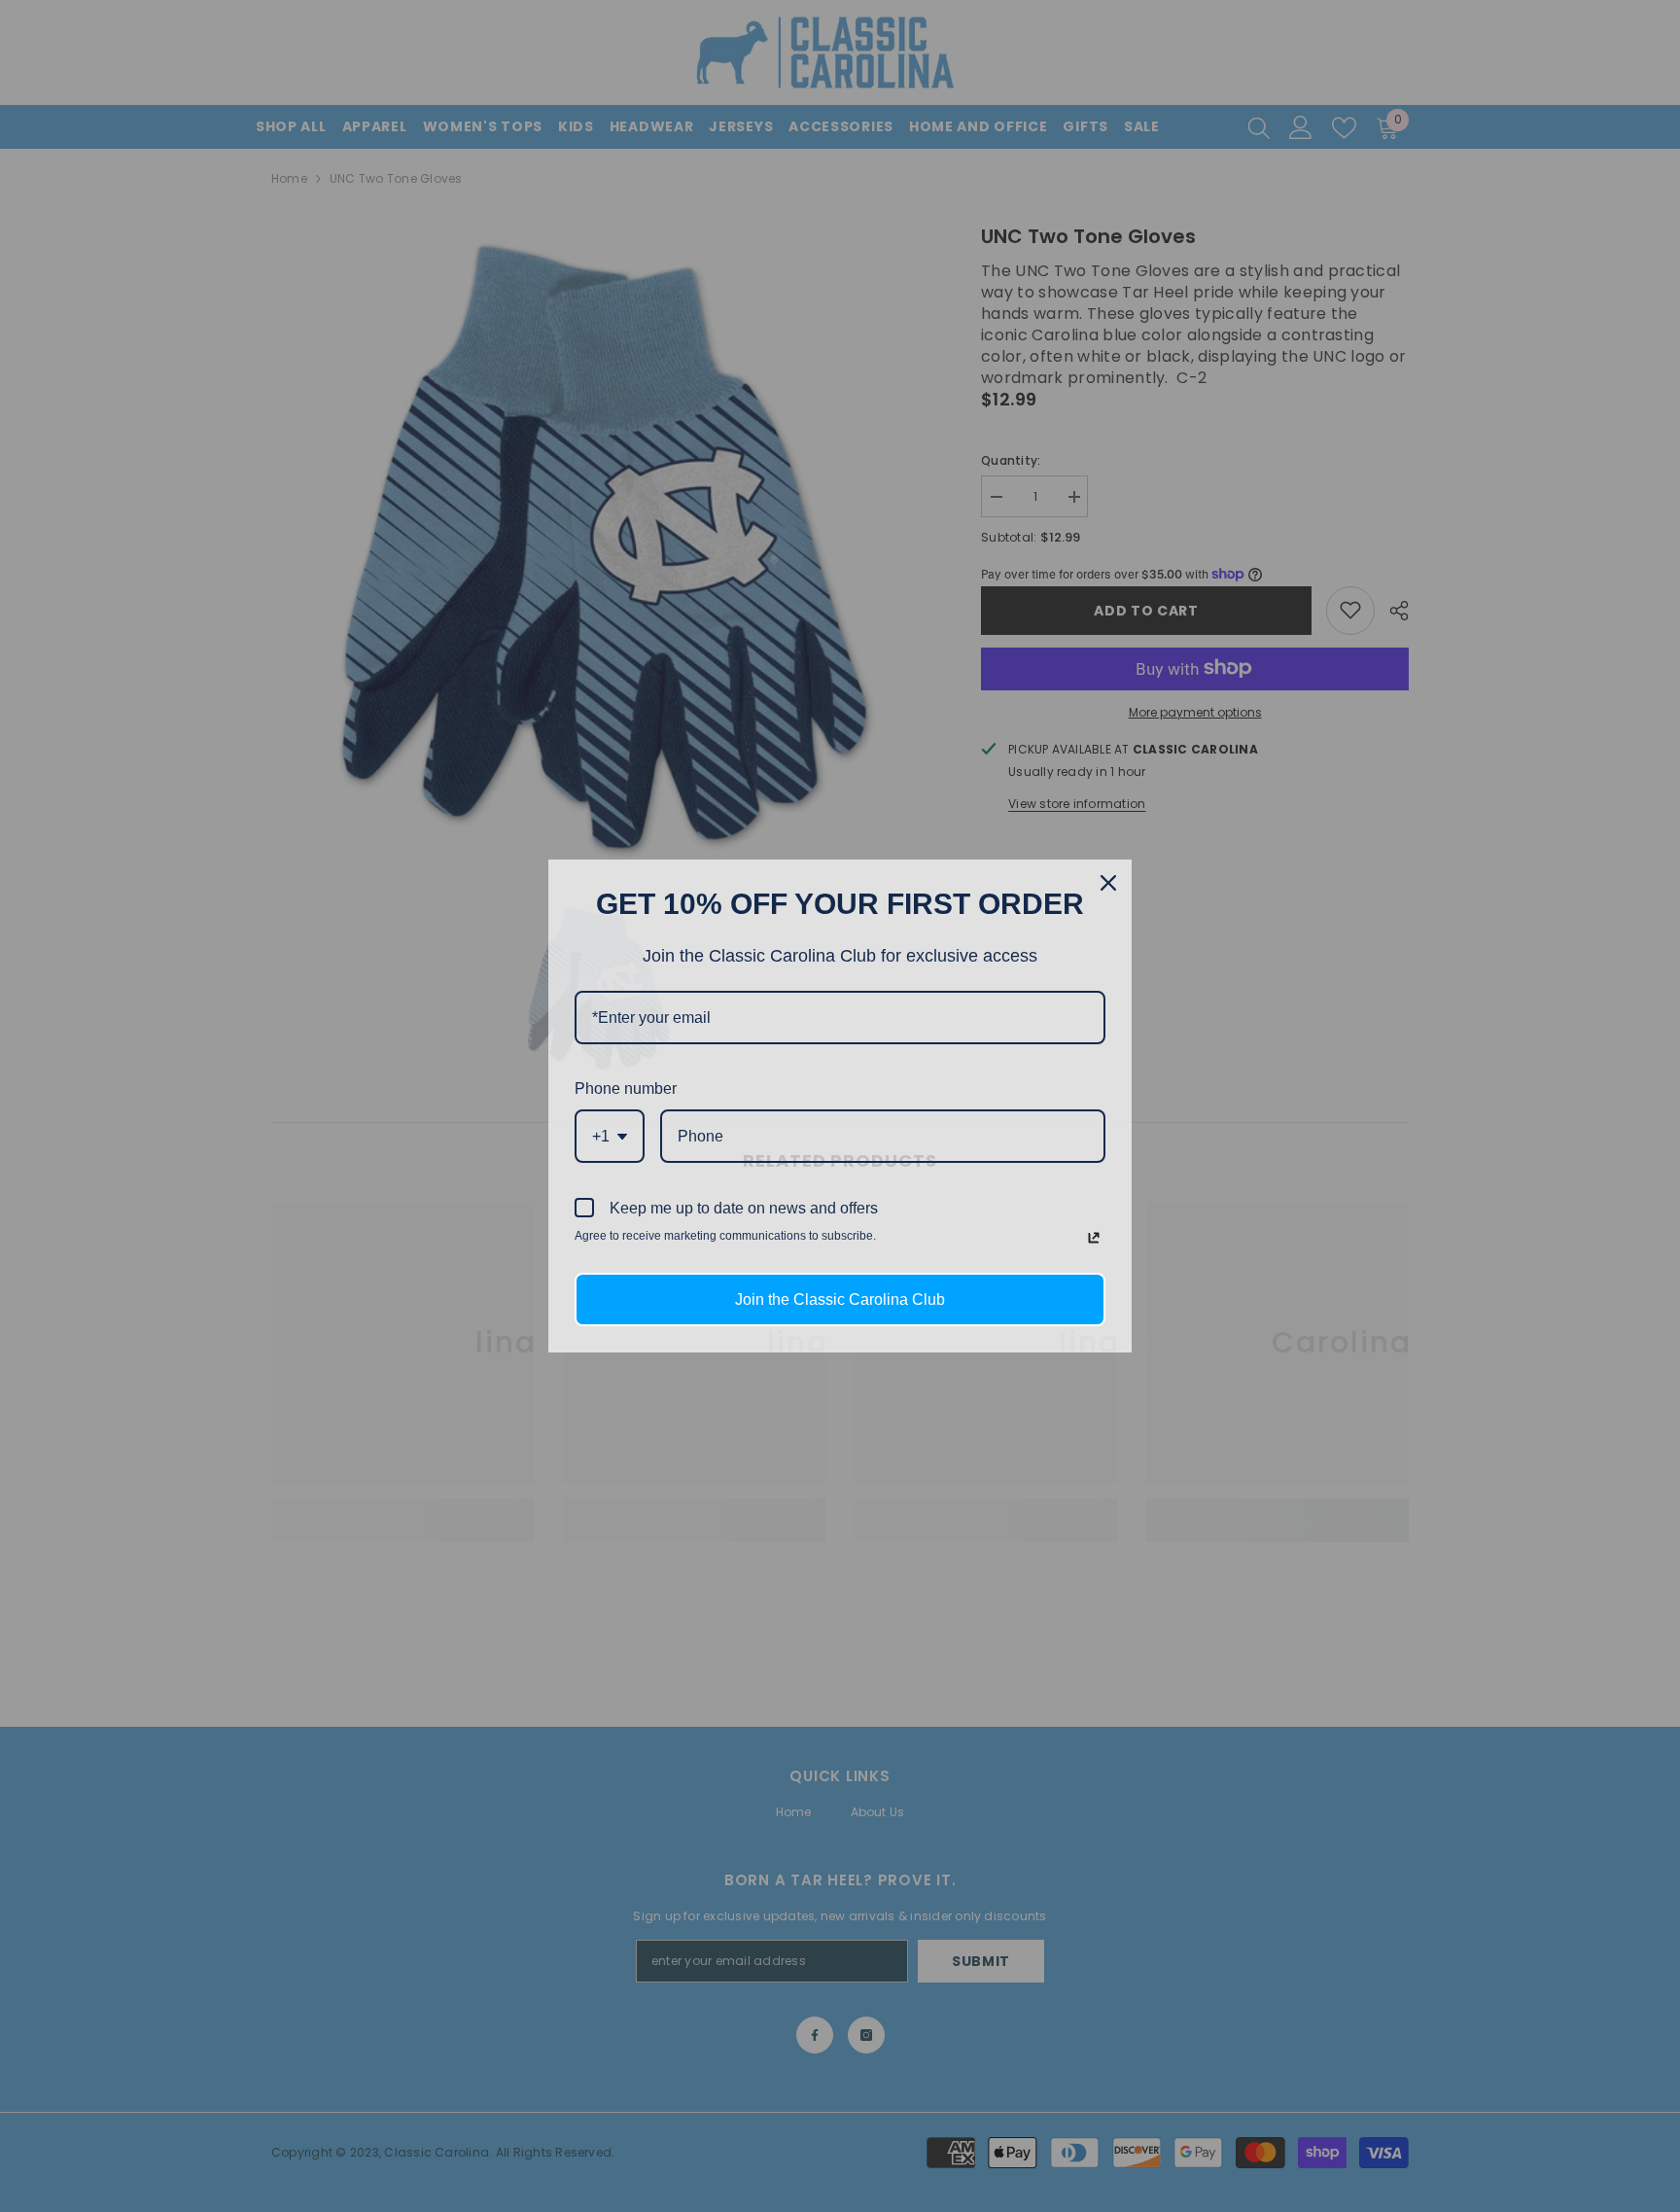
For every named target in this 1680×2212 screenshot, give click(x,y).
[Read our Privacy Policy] (1094, 1238)
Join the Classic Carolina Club (840, 1299)
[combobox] (610, 1136)
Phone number (626, 1088)
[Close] (1108, 883)
